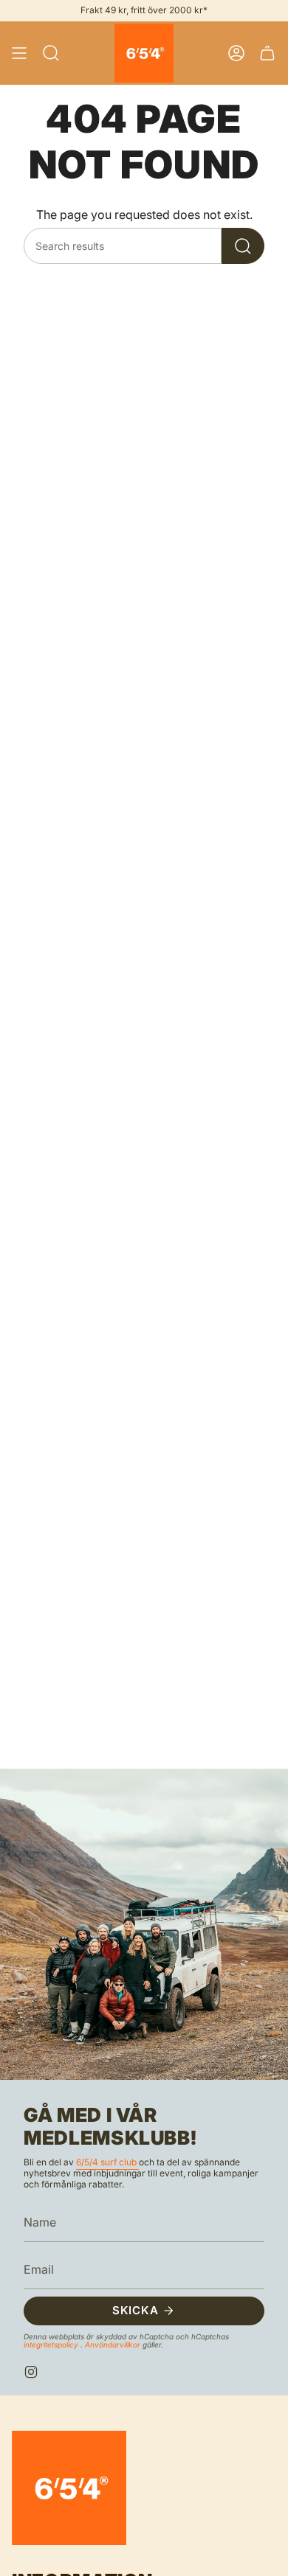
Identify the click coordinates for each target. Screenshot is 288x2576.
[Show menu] (19, 53)
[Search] (243, 246)
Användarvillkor (114, 2344)
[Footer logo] (69, 2488)
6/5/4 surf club (107, 2162)
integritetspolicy (52, 2344)
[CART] (267, 53)
